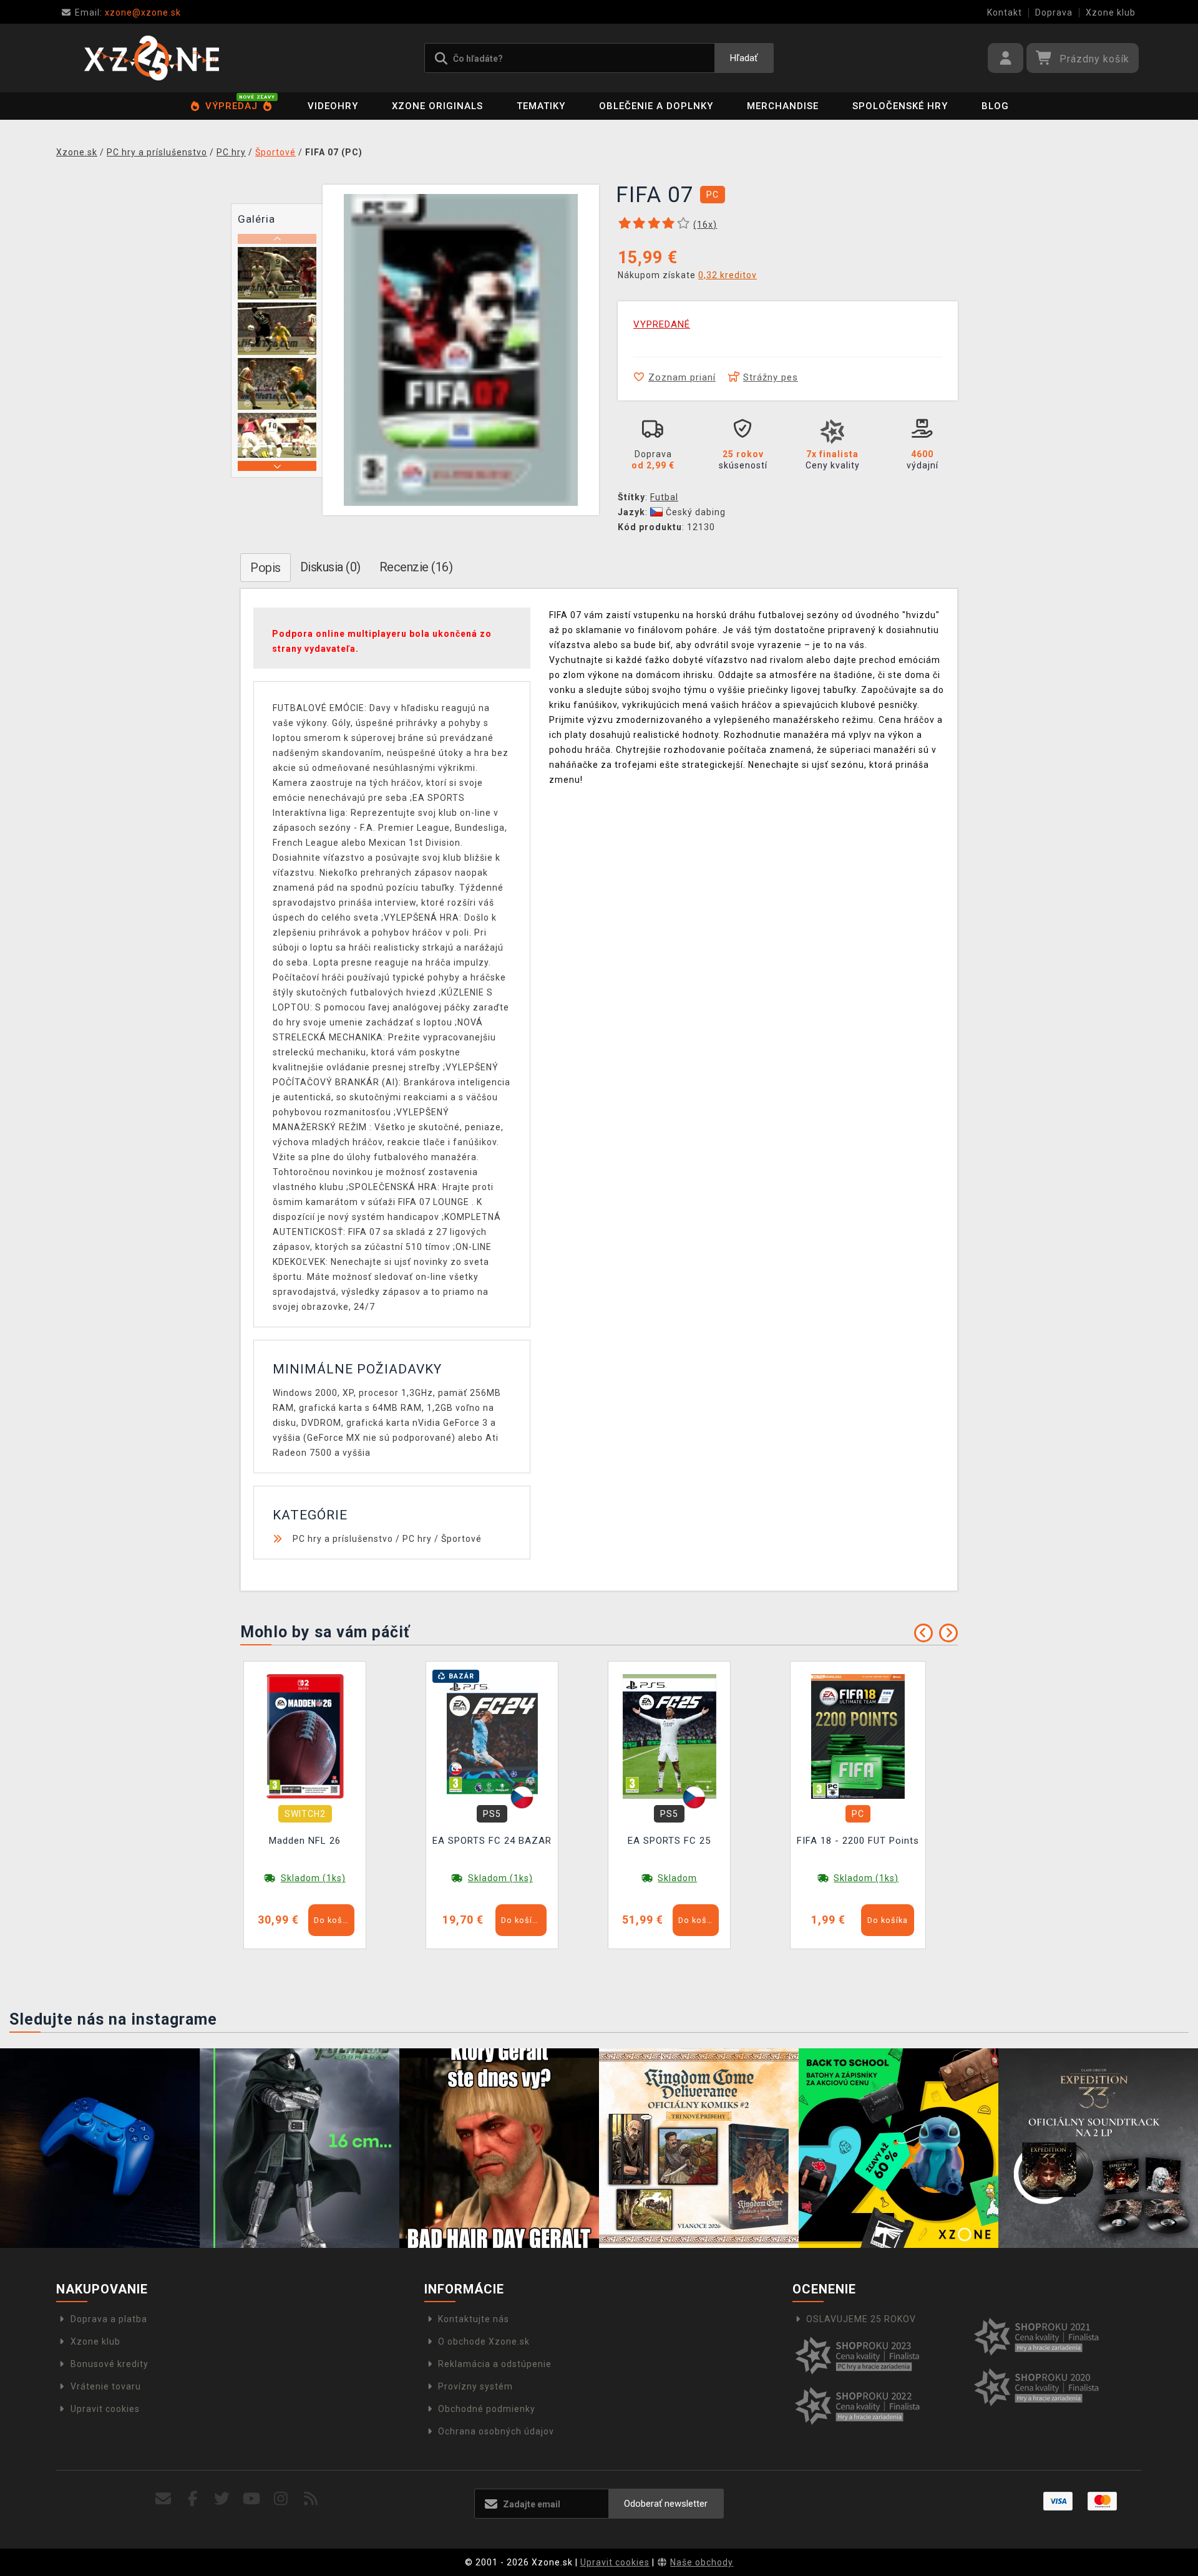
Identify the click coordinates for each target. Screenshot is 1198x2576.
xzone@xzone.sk (128, 12)
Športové (461, 1539)
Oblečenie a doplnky (656, 106)
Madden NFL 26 (305, 1841)
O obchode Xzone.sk (484, 2341)
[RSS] (311, 2499)
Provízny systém (475, 2386)
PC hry (417, 1539)
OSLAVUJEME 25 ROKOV (861, 2319)
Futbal (664, 497)
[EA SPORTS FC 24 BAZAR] (492, 1736)
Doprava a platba (109, 2319)
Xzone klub (1111, 12)
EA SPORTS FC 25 (669, 1841)
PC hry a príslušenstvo (343, 1539)
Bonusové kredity (110, 2364)
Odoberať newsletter (666, 2504)
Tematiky (541, 106)
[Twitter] (222, 2499)
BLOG (995, 106)
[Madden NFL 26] (305, 1736)
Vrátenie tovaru (106, 2386)
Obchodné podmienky (487, 2409)
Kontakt (1005, 12)
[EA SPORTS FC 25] (670, 1736)
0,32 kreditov (728, 275)
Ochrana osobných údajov (496, 2431)
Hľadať (744, 58)
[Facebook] (193, 2499)
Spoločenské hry (900, 106)
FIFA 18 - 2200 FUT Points (858, 1841)
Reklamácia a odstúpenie (495, 2364)
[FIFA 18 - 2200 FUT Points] (858, 1736)
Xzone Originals (437, 106)
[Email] (163, 2499)
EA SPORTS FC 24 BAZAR (492, 1841)
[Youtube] (252, 2499)
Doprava (1054, 12)
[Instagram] (281, 2499)
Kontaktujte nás (474, 2319)
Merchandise (783, 106)
